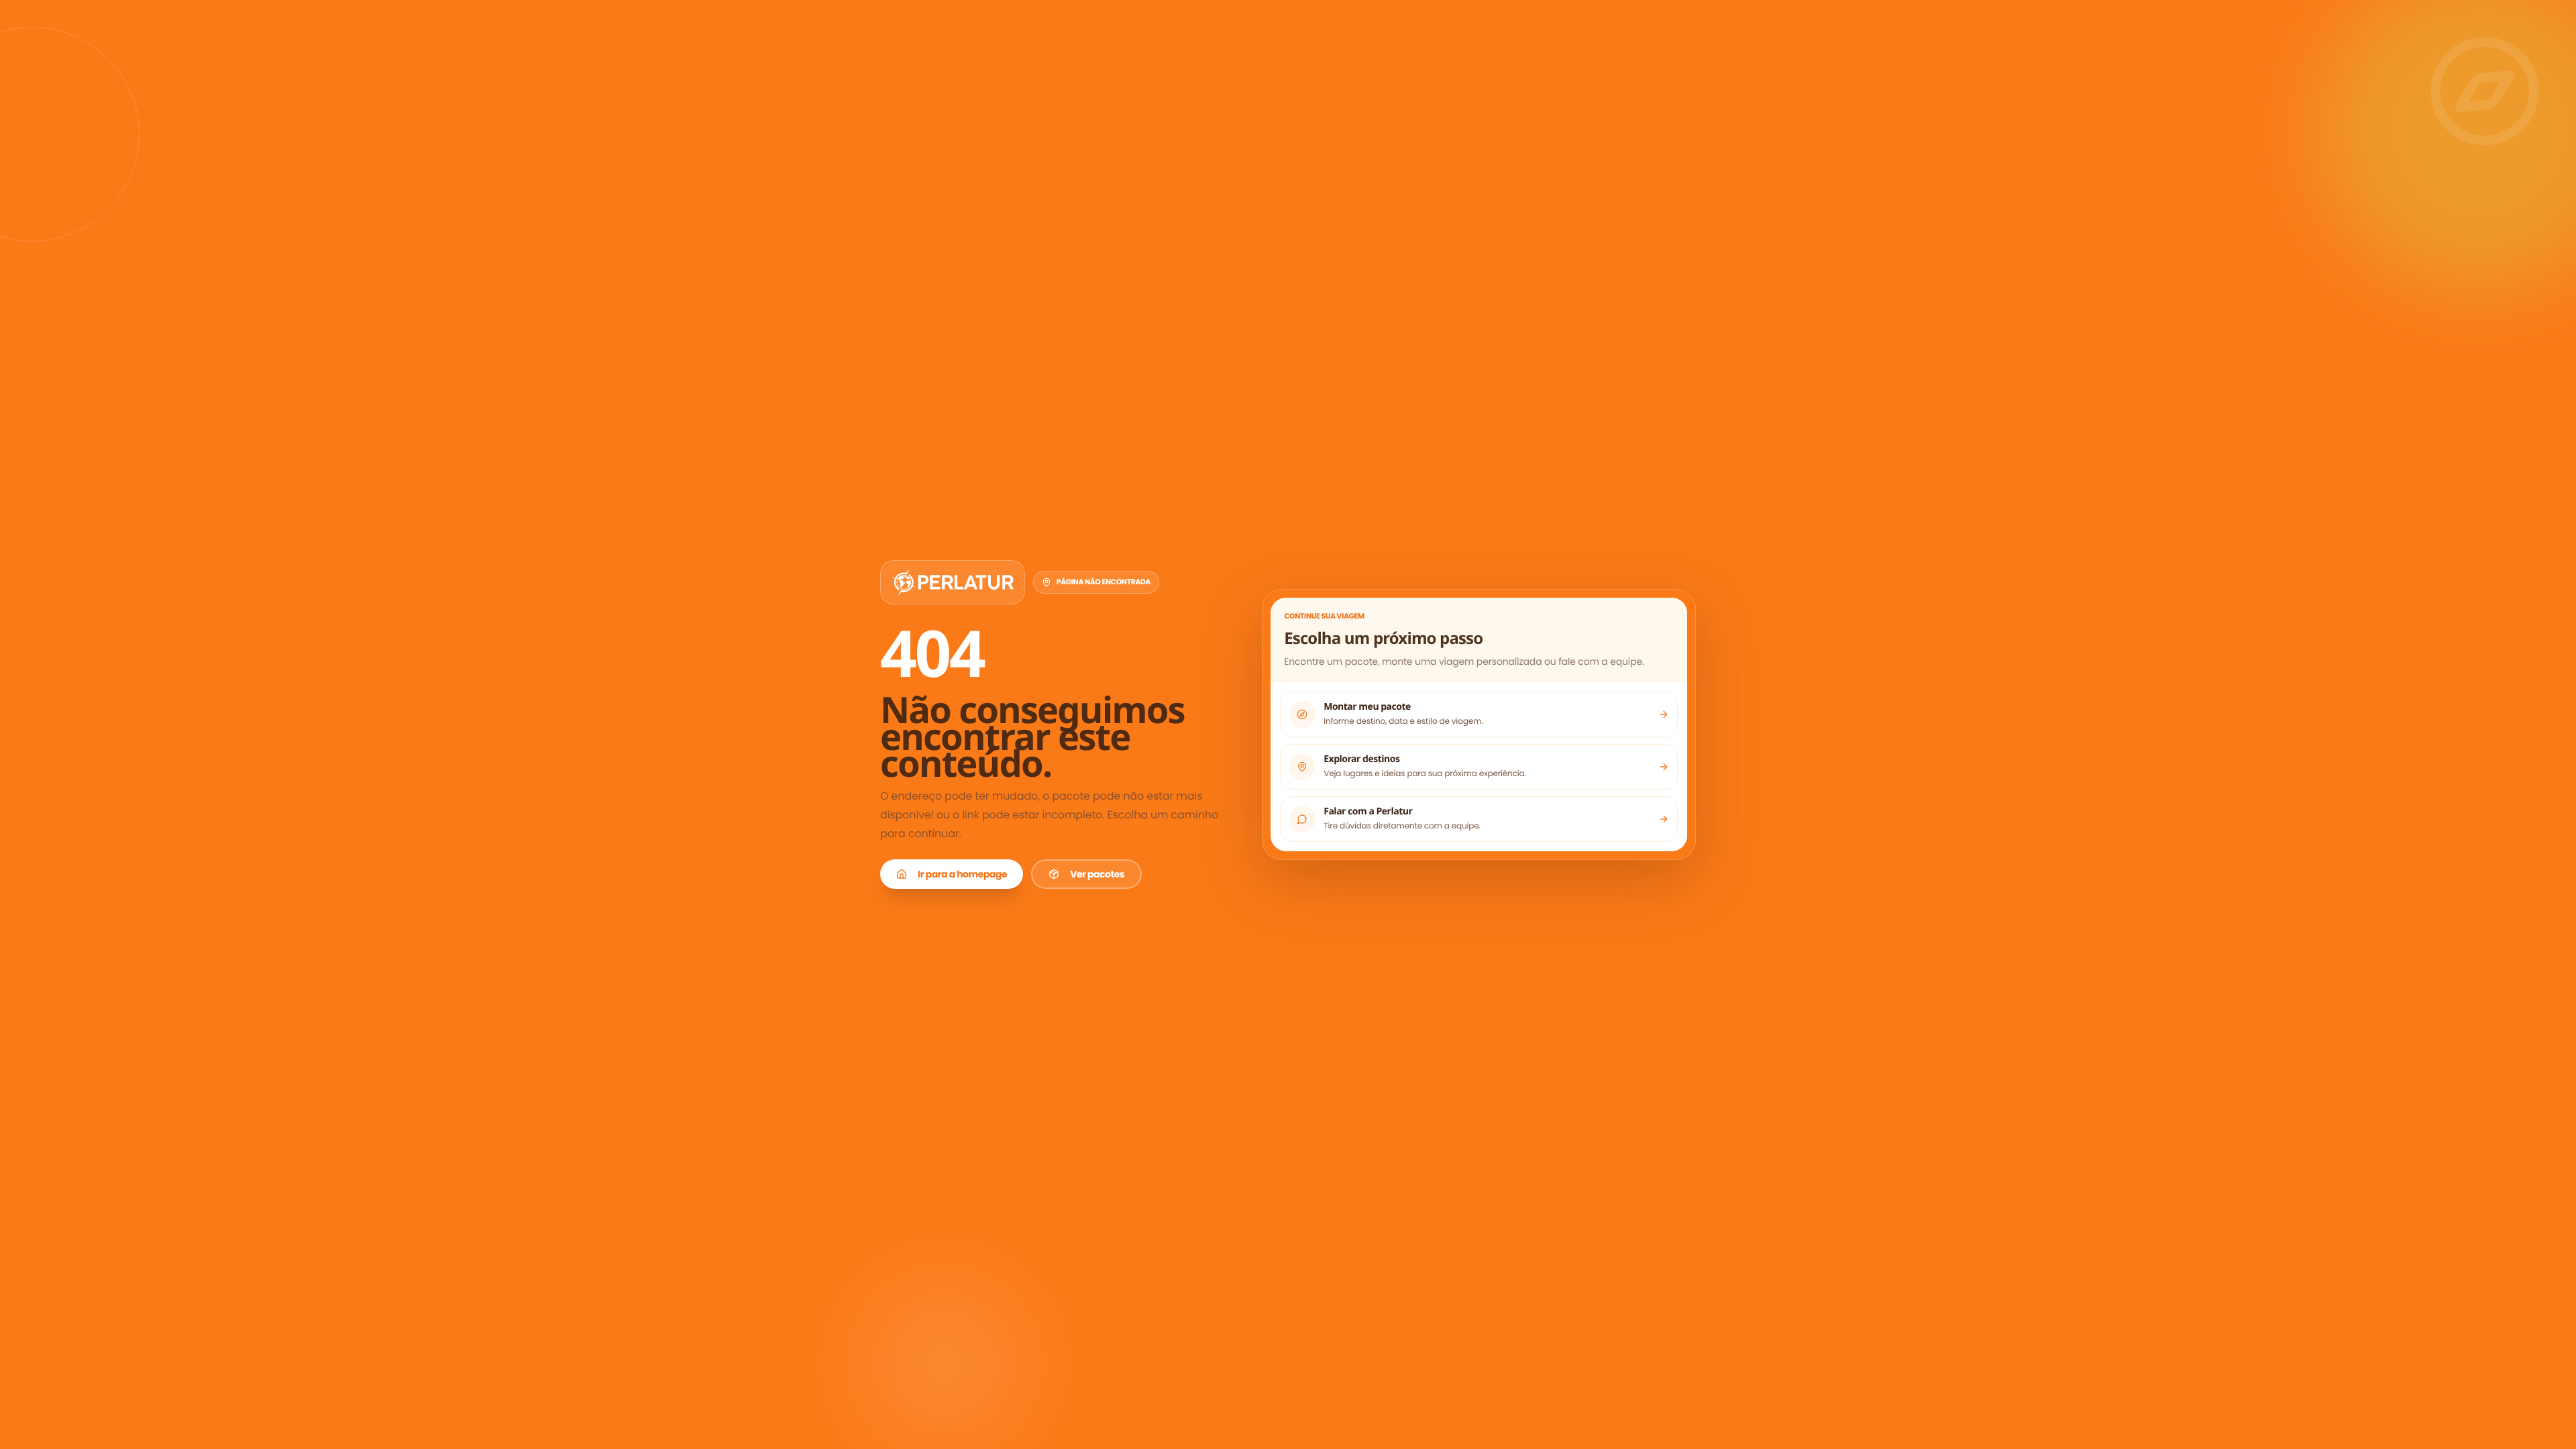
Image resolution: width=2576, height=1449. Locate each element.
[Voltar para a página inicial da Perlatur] (953, 582)
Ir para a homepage (962, 874)
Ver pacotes (1097, 874)
